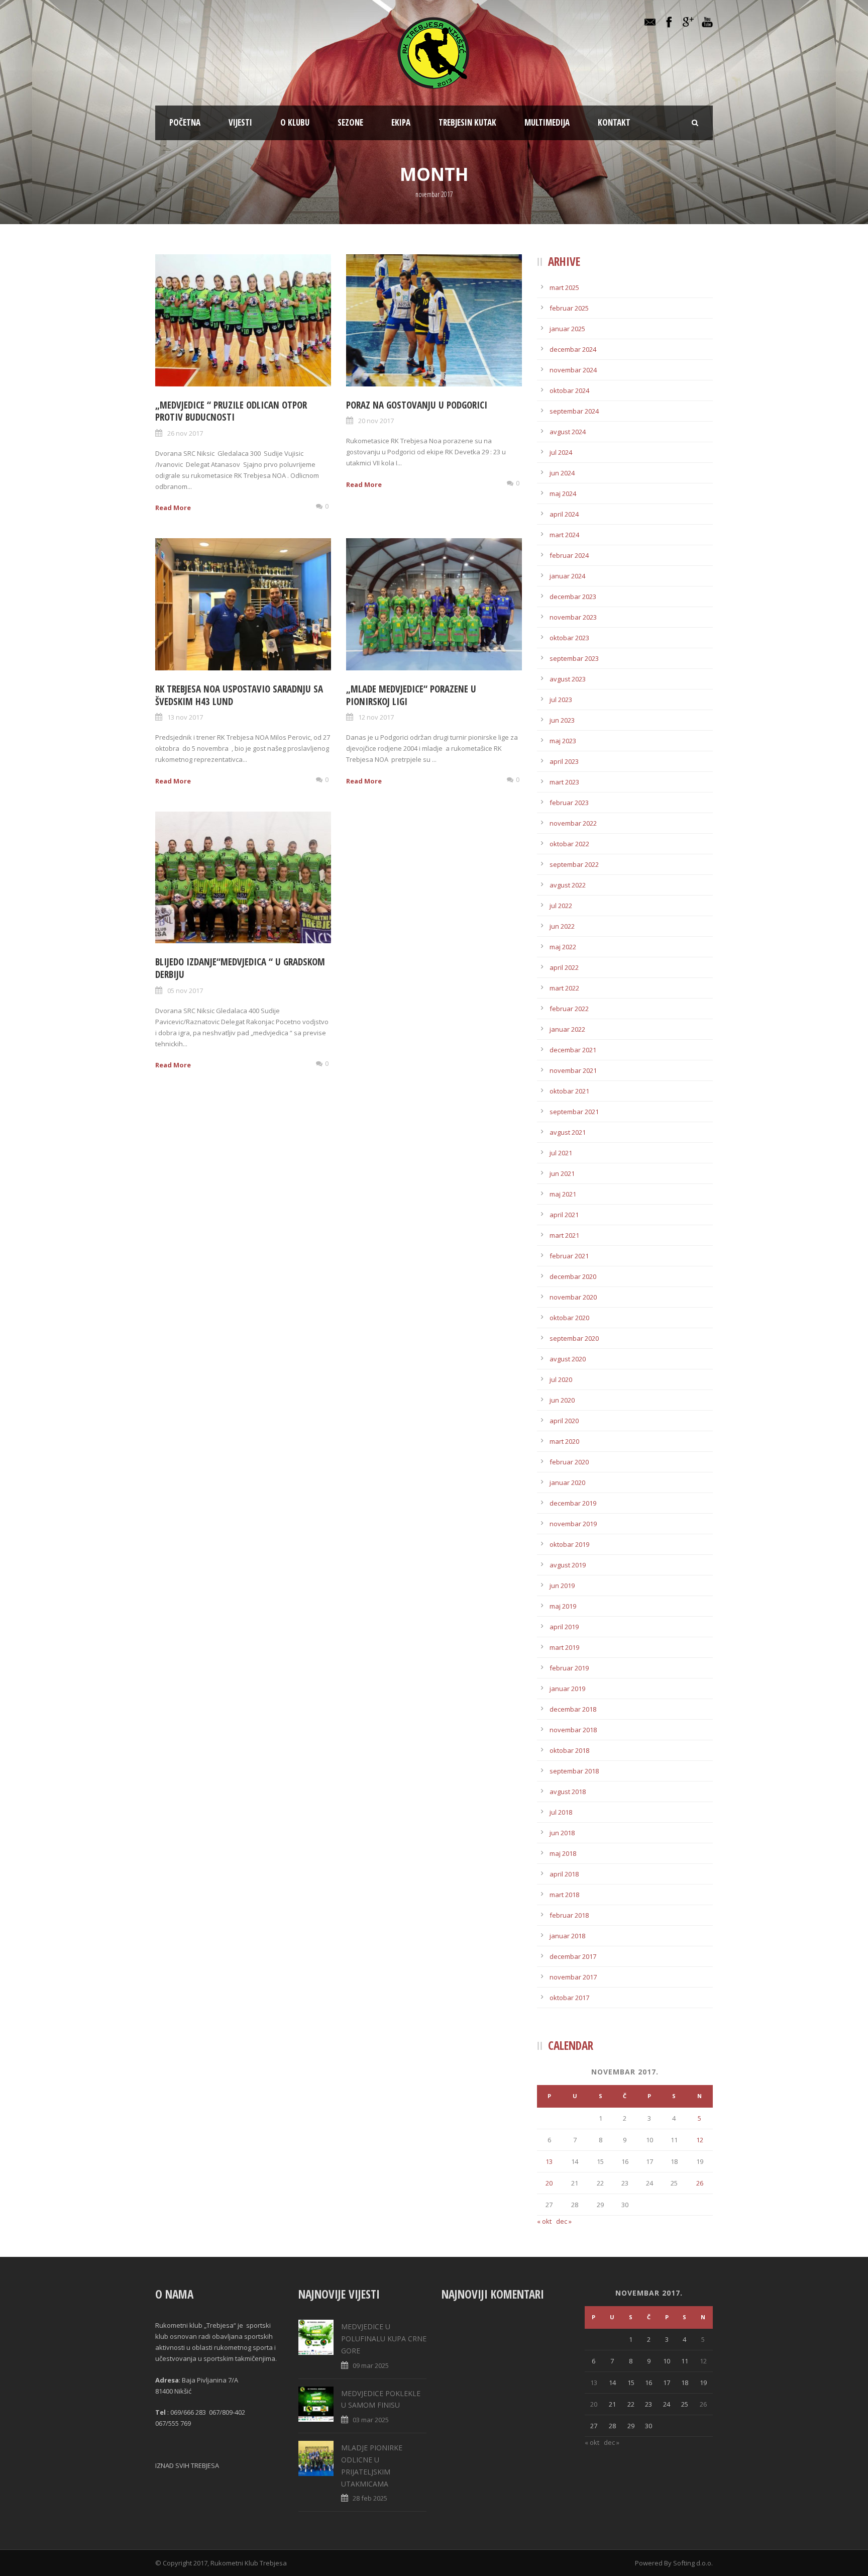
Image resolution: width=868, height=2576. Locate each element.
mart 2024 (564, 535)
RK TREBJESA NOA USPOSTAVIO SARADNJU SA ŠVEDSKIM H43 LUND (239, 695)
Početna (185, 122)
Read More (173, 508)
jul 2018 (561, 1812)
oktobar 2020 (569, 1318)
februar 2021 (569, 1256)
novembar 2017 (573, 1977)
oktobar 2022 (569, 844)
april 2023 (564, 761)
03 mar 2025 (371, 2420)
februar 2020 (569, 1462)
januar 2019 (567, 1689)
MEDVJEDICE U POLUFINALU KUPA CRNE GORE (384, 2339)
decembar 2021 (573, 1050)
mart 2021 (564, 1235)
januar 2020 (567, 1482)
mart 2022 (564, 988)
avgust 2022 (568, 885)
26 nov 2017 (185, 433)
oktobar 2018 (569, 1750)
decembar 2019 (573, 1503)
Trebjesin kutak (467, 122)
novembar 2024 (573, 370)
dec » (564, 2221)
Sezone (350, 122)
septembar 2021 (574, 1112)
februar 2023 (569, 803)
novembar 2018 (573, 1730)
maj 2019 (563, 1606)
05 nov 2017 (185, 990)
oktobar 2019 (569, 1544)
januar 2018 (567, 1936)
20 (549, 2183)
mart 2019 (564, 1647)
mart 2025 (564, 287)
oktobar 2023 (569, 638)
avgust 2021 (568, 1132)
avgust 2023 (568, 679)
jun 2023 (562, 720)
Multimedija (547, 122)
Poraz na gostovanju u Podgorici (417, 405)
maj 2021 (563, 1194)
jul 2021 (561, 1153)
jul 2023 (561, 700)
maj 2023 (563, 741)
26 (700, 2183)
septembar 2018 (574, 1771)
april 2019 (564, 1627)
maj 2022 (563, 947)
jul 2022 (561, 906)
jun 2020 (562, 1400)
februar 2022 (569, 1009)
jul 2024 (561, 452)
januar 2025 (567, 329)
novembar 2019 (573, 1524)
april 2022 (564, 967)
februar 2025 (569, 308)
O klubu (295, 122)
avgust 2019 (568, 1565)
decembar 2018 (573, 1709)
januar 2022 (567, 1029)
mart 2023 (564, 782)
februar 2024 (569, 555)
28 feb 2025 (370, 2498)
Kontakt (614, 122)
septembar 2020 (574, 1338)
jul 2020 (561, 1379)
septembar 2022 (574, 864)
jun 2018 (562, 1833)
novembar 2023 (573, 617)
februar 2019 (569, 1668)
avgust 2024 (568, 432)
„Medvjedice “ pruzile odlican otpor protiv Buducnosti (231, 411)
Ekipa (401, 122)
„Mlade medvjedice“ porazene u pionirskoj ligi (411, 695)
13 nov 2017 (185, 717)
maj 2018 (563, 1853)
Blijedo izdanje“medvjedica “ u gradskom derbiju (240, 968)
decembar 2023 (573, 597)
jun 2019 (562, 1586)
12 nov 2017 (376, 717)
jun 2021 (562, 1173)
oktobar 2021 (569, 1091)
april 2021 (564, 1215)
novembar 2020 (573, 1297)
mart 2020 (564, 1441)
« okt (544, 2221)
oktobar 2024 (569, 390)
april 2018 (564, 1874)
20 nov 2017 (376, 421)
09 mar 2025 (371, 2365)
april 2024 (564, 514)
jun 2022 (562, 926)
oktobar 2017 (569, 1998)
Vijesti (240, 122)
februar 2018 (569, 1915)
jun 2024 (562, 473)
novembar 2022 (573, 823)
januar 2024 (567, 576)
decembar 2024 (573, 349)
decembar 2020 (573, 1276)
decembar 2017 (573, 1956)
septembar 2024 (574, 411)
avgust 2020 (568, 1359)
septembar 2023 (574, 658)
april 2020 (564, 1421)
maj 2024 (563, 493)
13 (549, 2161)
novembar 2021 (573, 1070)
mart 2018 (564, 1895)
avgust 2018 (568, 1792)
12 (700, 2140)
